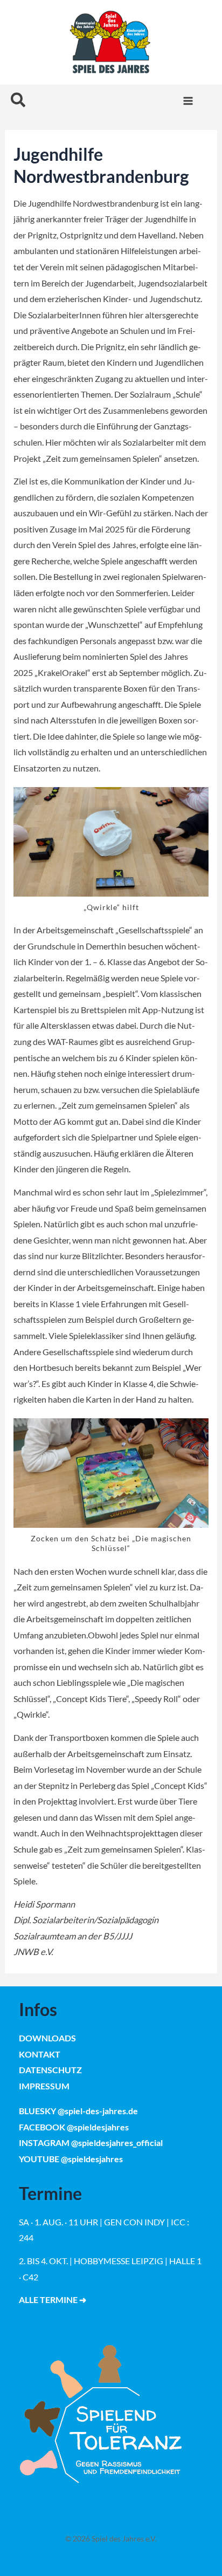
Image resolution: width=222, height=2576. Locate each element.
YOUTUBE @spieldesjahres (71, 2159)
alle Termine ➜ (53, 2300)
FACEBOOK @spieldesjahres (74, 2127)
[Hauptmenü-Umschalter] (188, 101)
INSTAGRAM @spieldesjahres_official (91, 2143)
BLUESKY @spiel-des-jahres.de (78, 2111)
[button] (19, 101)
